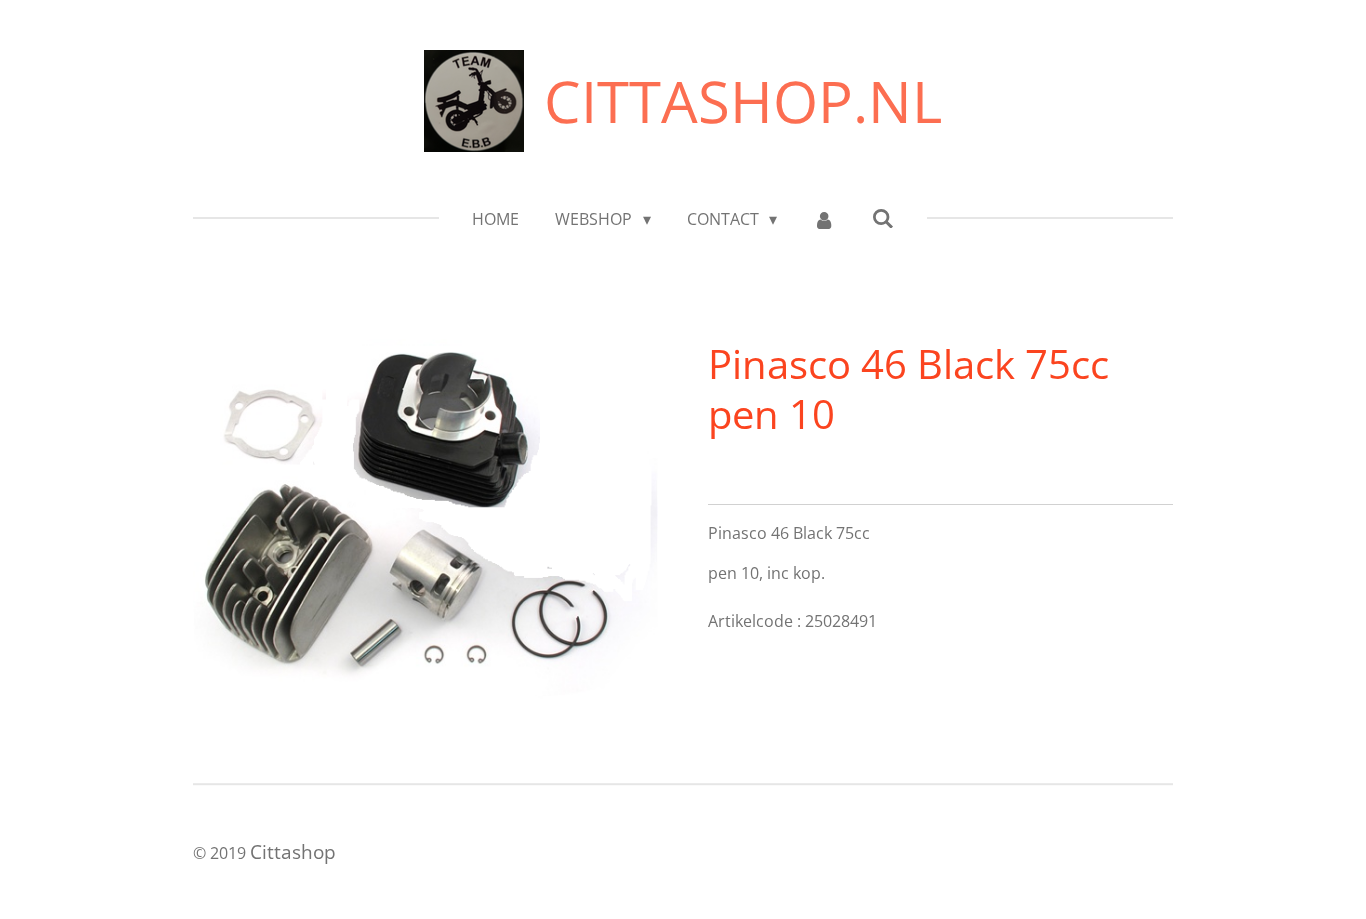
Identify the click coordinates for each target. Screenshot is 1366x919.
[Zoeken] (882, 218)
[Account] (824, 219)
